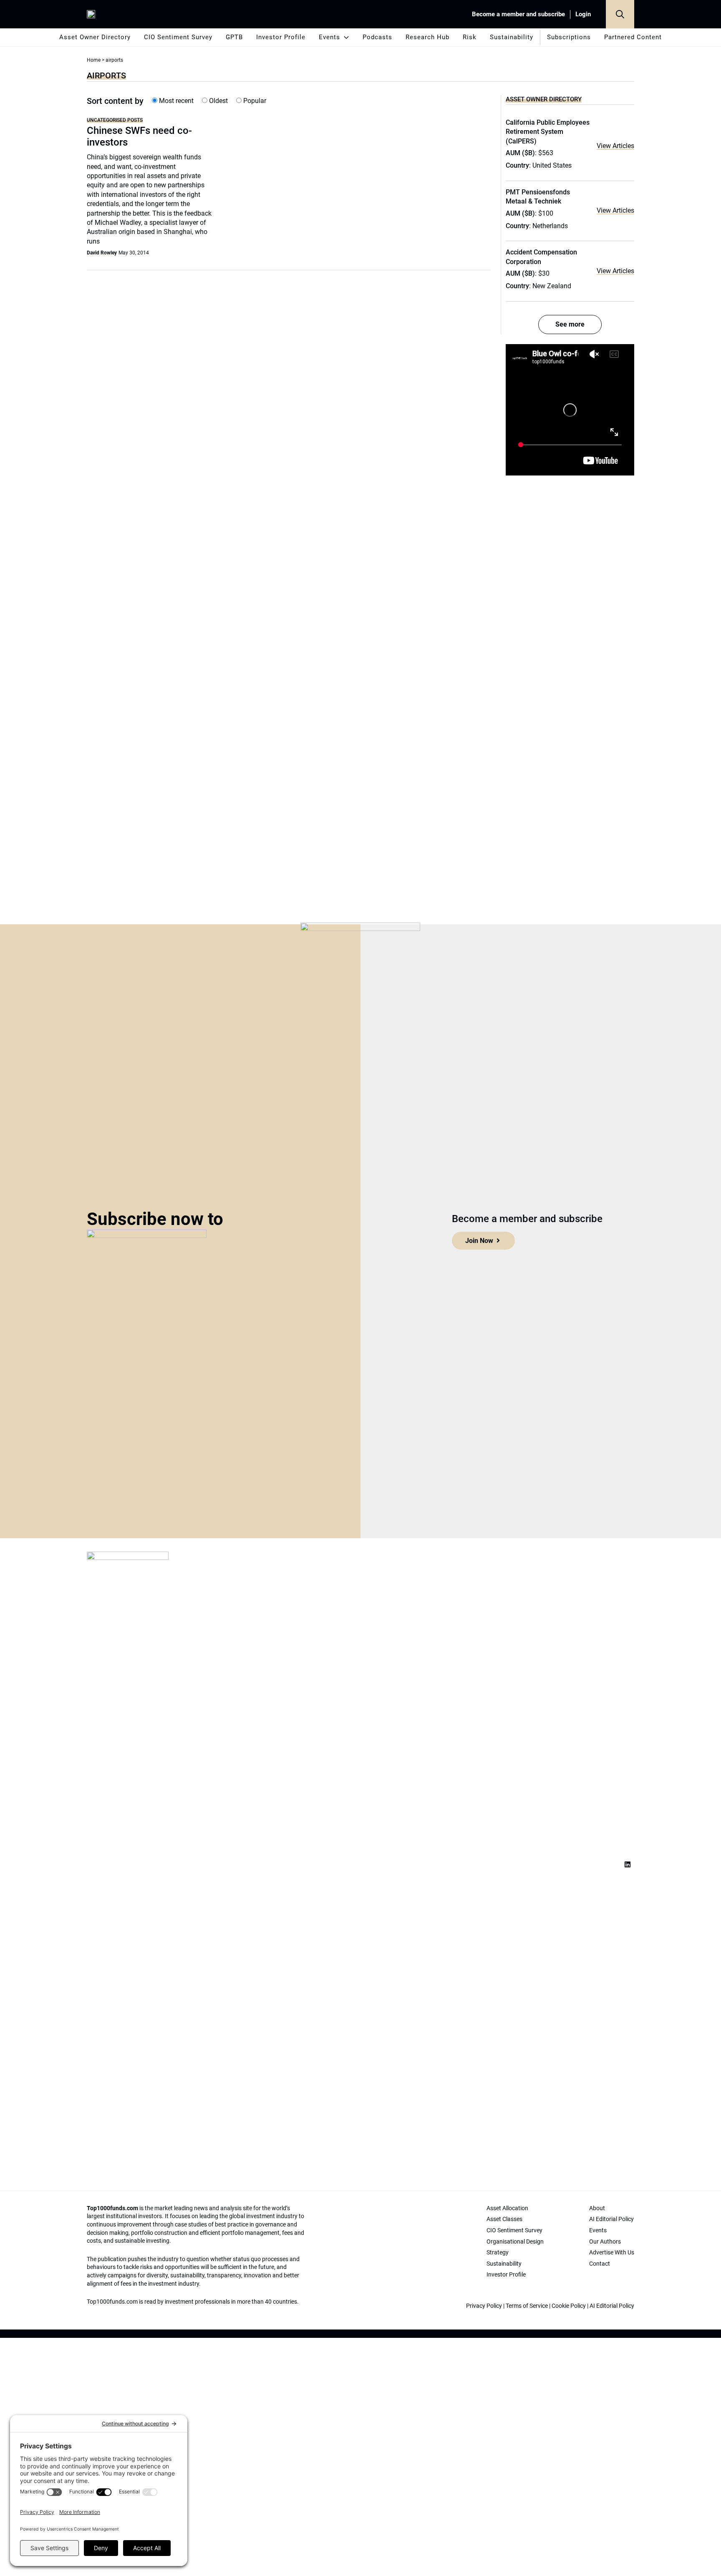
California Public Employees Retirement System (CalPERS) (548, 132)
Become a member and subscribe (518, 14)
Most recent (175, 101)
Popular (254, 101)
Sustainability (512, 37)
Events (329, 37)
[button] (620, 14)
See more (570, 324)
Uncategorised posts (115, 120)
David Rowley (102, 253)
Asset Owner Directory (95, 37)
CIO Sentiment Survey (178, 37)
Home (94, 60)
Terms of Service (527, 2306)
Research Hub (427, 37)
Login (583, 14)
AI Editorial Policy (612, 2306)
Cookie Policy (569, 2306)
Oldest (218, 101)
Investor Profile (281, 37)
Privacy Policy (484, 2306)
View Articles (615, 146)
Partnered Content (633, 37)
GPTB (234, 37)
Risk (470, 37)
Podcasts (377, 37)
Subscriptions (569, 37)
